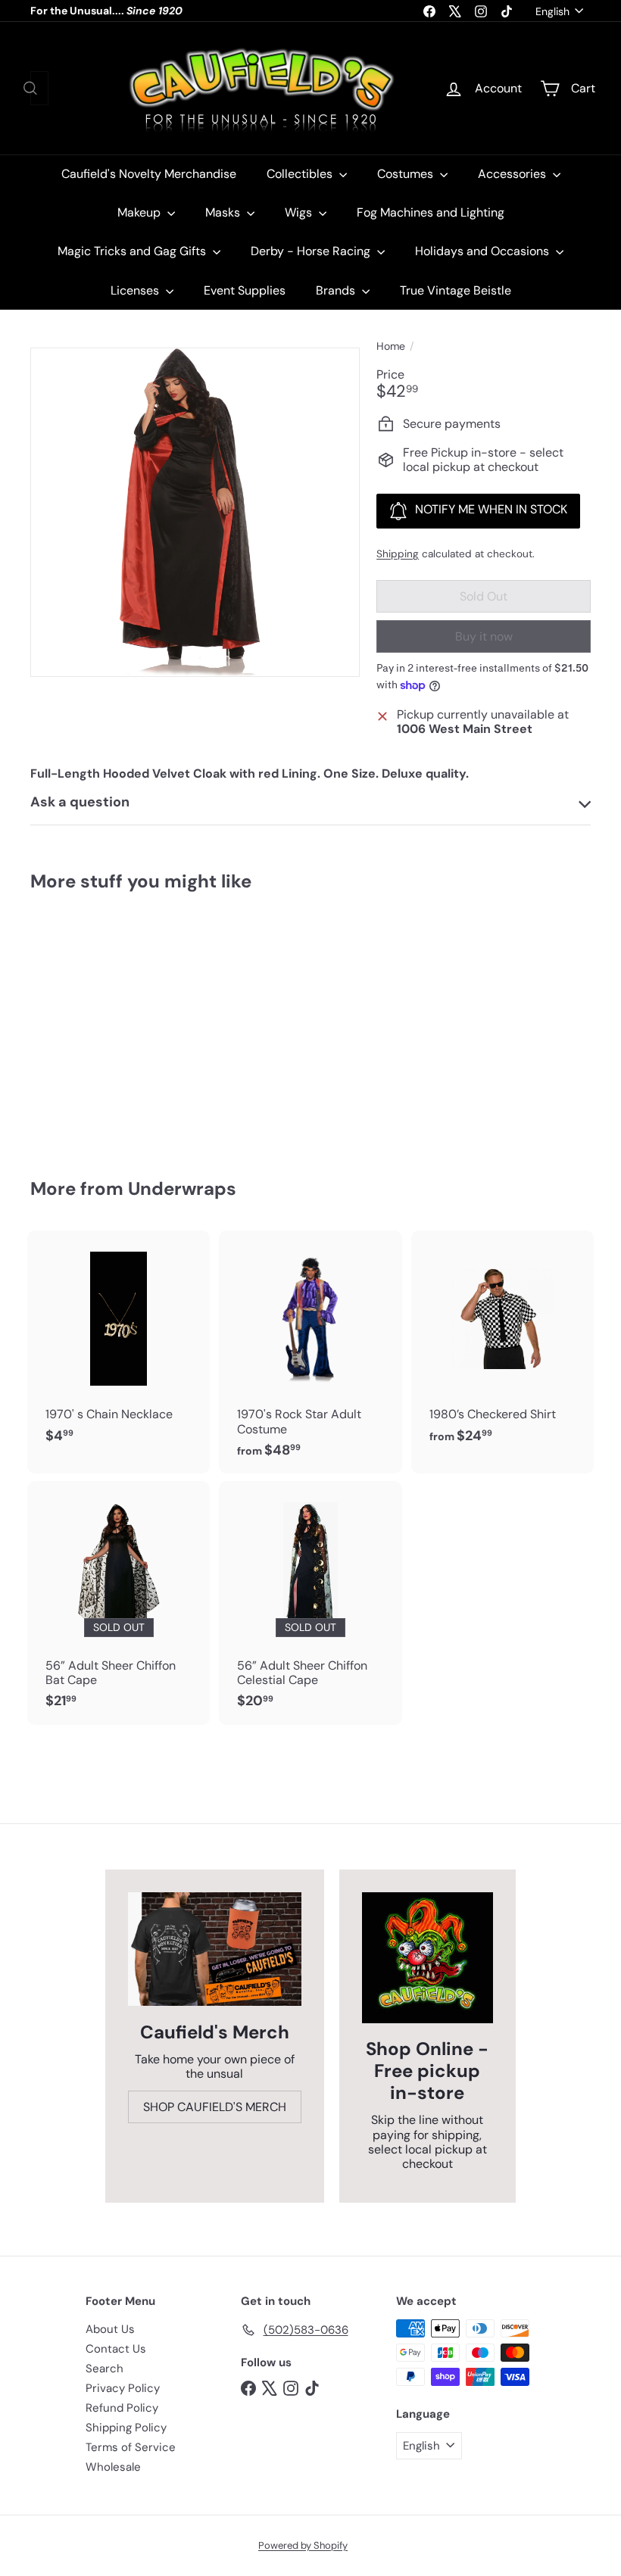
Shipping (398, 554)
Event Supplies (245, 290)
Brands (337, 290)
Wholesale (113, 2467)
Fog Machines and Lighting (431, 212)
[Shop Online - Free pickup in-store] (428, 1958)
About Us (110, 2329)
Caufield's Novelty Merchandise (149, 174)
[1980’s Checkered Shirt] (502, 1345)
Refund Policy (122, 2408)
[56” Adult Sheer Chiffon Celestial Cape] (310, 1603)
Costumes (407, 174)
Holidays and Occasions (484, 251)
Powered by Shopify (303, 2545)
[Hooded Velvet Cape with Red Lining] (71, 1024)
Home (391, 346)
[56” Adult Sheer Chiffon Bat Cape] (119, 1603)
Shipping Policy (126, 2428)
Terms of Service (131, 2447)
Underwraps (182, 1188)
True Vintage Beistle (456, 290)
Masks (224, 212)
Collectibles (301, 174)
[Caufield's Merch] (215, 1949)
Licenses (136, 290)
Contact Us (116, 2349)
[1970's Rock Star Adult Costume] (310, 1352)
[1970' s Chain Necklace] (119, 1345)
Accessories (513, 174)
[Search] (30, 88)
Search (105, 2369)
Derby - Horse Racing (312, 251)
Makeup (140, 212)
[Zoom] (195, 512)
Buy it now (484, 636)
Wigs (300, 212)
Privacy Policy (123, 2388)
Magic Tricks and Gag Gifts (133, 251)
